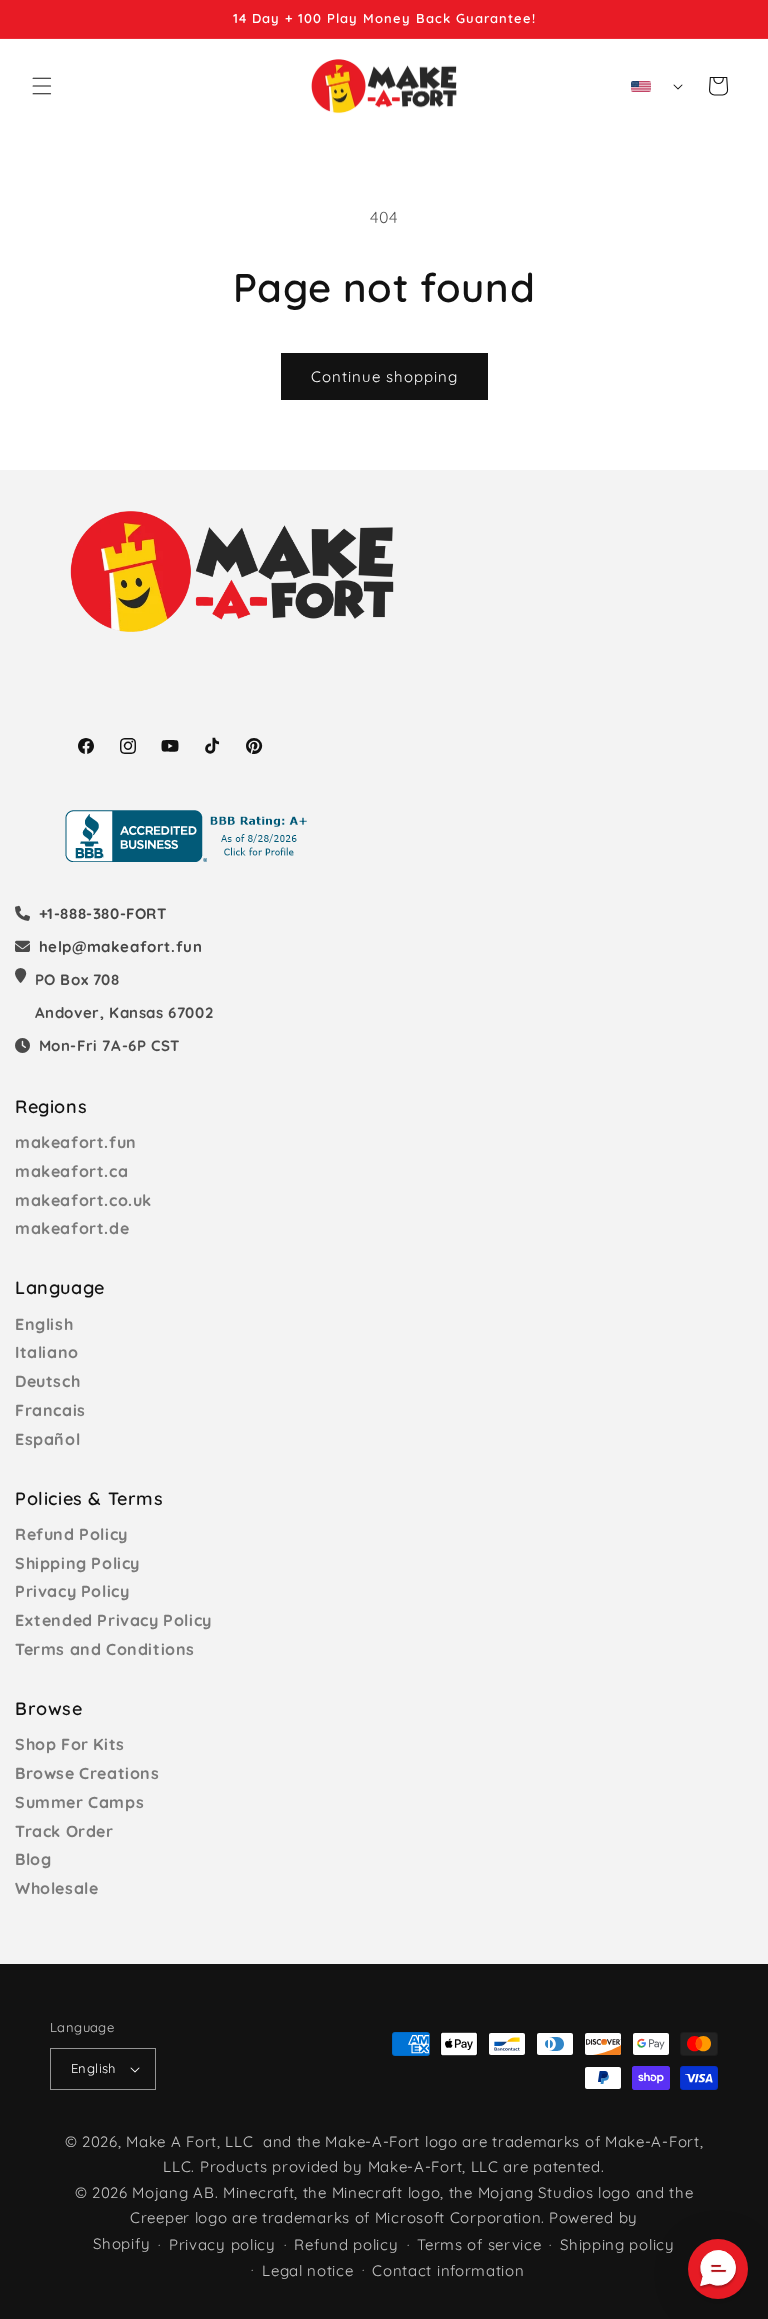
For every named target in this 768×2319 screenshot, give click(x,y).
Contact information (448, 2270)
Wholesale (56, 1888)
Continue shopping (384, 376)
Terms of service (479, 2244)
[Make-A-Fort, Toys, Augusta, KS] (190, 836)
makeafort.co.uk (83, 1200)
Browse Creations (87, 1773)
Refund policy (346, 2244)
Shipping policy (617, 2244)
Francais (50, 1410)
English (44, 1324)
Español (47, 1439)
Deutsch (47, 1381)
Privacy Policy (72, 1591)
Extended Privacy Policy (113, 1620)
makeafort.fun (76, 1142)
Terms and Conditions (105, 1649)
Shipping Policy (77, 1563)
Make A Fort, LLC (189, 2141)
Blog (33, 1859)
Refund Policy (71, 1534)
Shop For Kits (70, 1744)
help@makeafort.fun (121, 946)
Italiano (47, 1352)
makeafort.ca (71, 1171)
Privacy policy (222, 2244)
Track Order (64, 1831)
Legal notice (307, 2270)
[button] (42, 86)
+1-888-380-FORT (103, 913)
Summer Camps (79, 1802)
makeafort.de (72, 1228)
